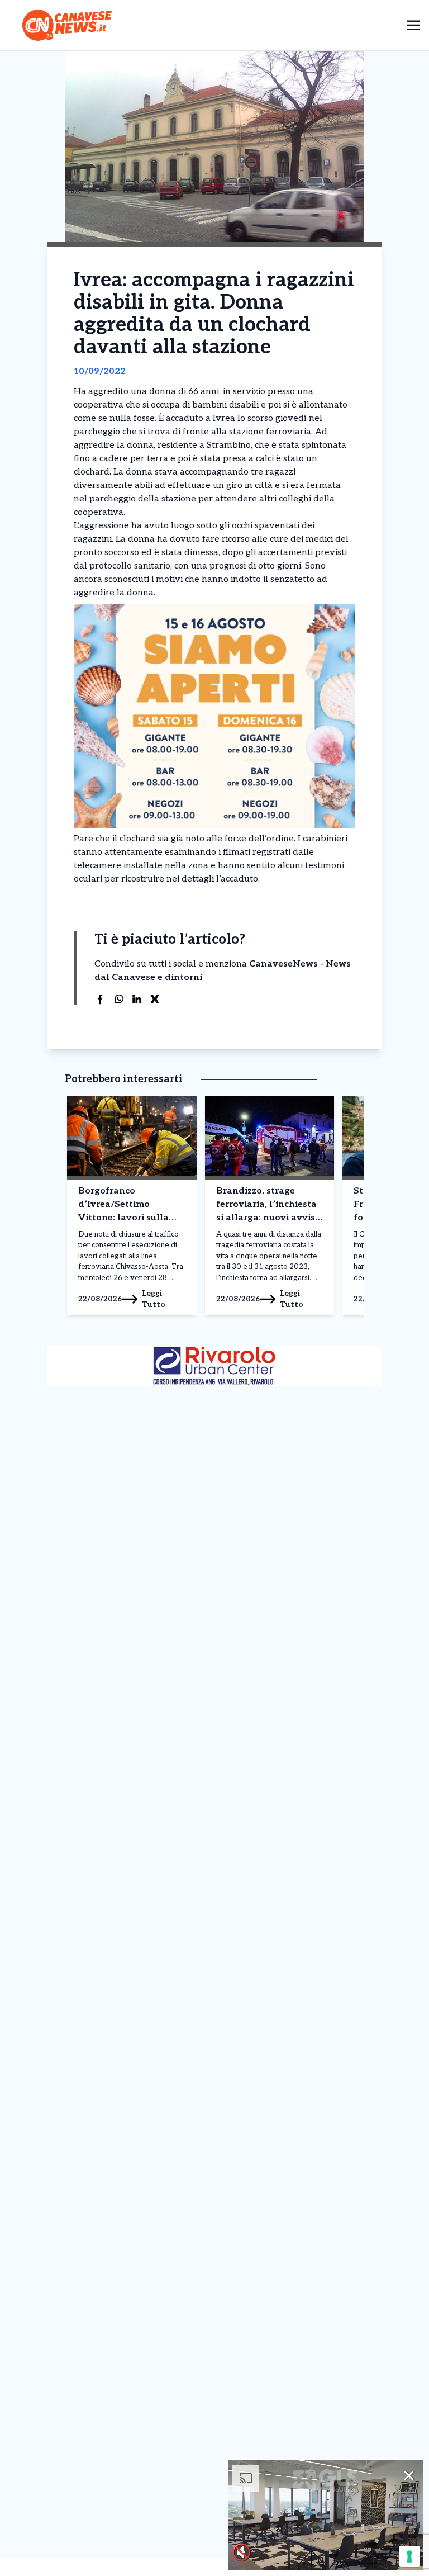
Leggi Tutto (154, 1299)
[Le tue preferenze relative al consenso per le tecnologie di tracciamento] (409, 2556)
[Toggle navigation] (413, 25)
